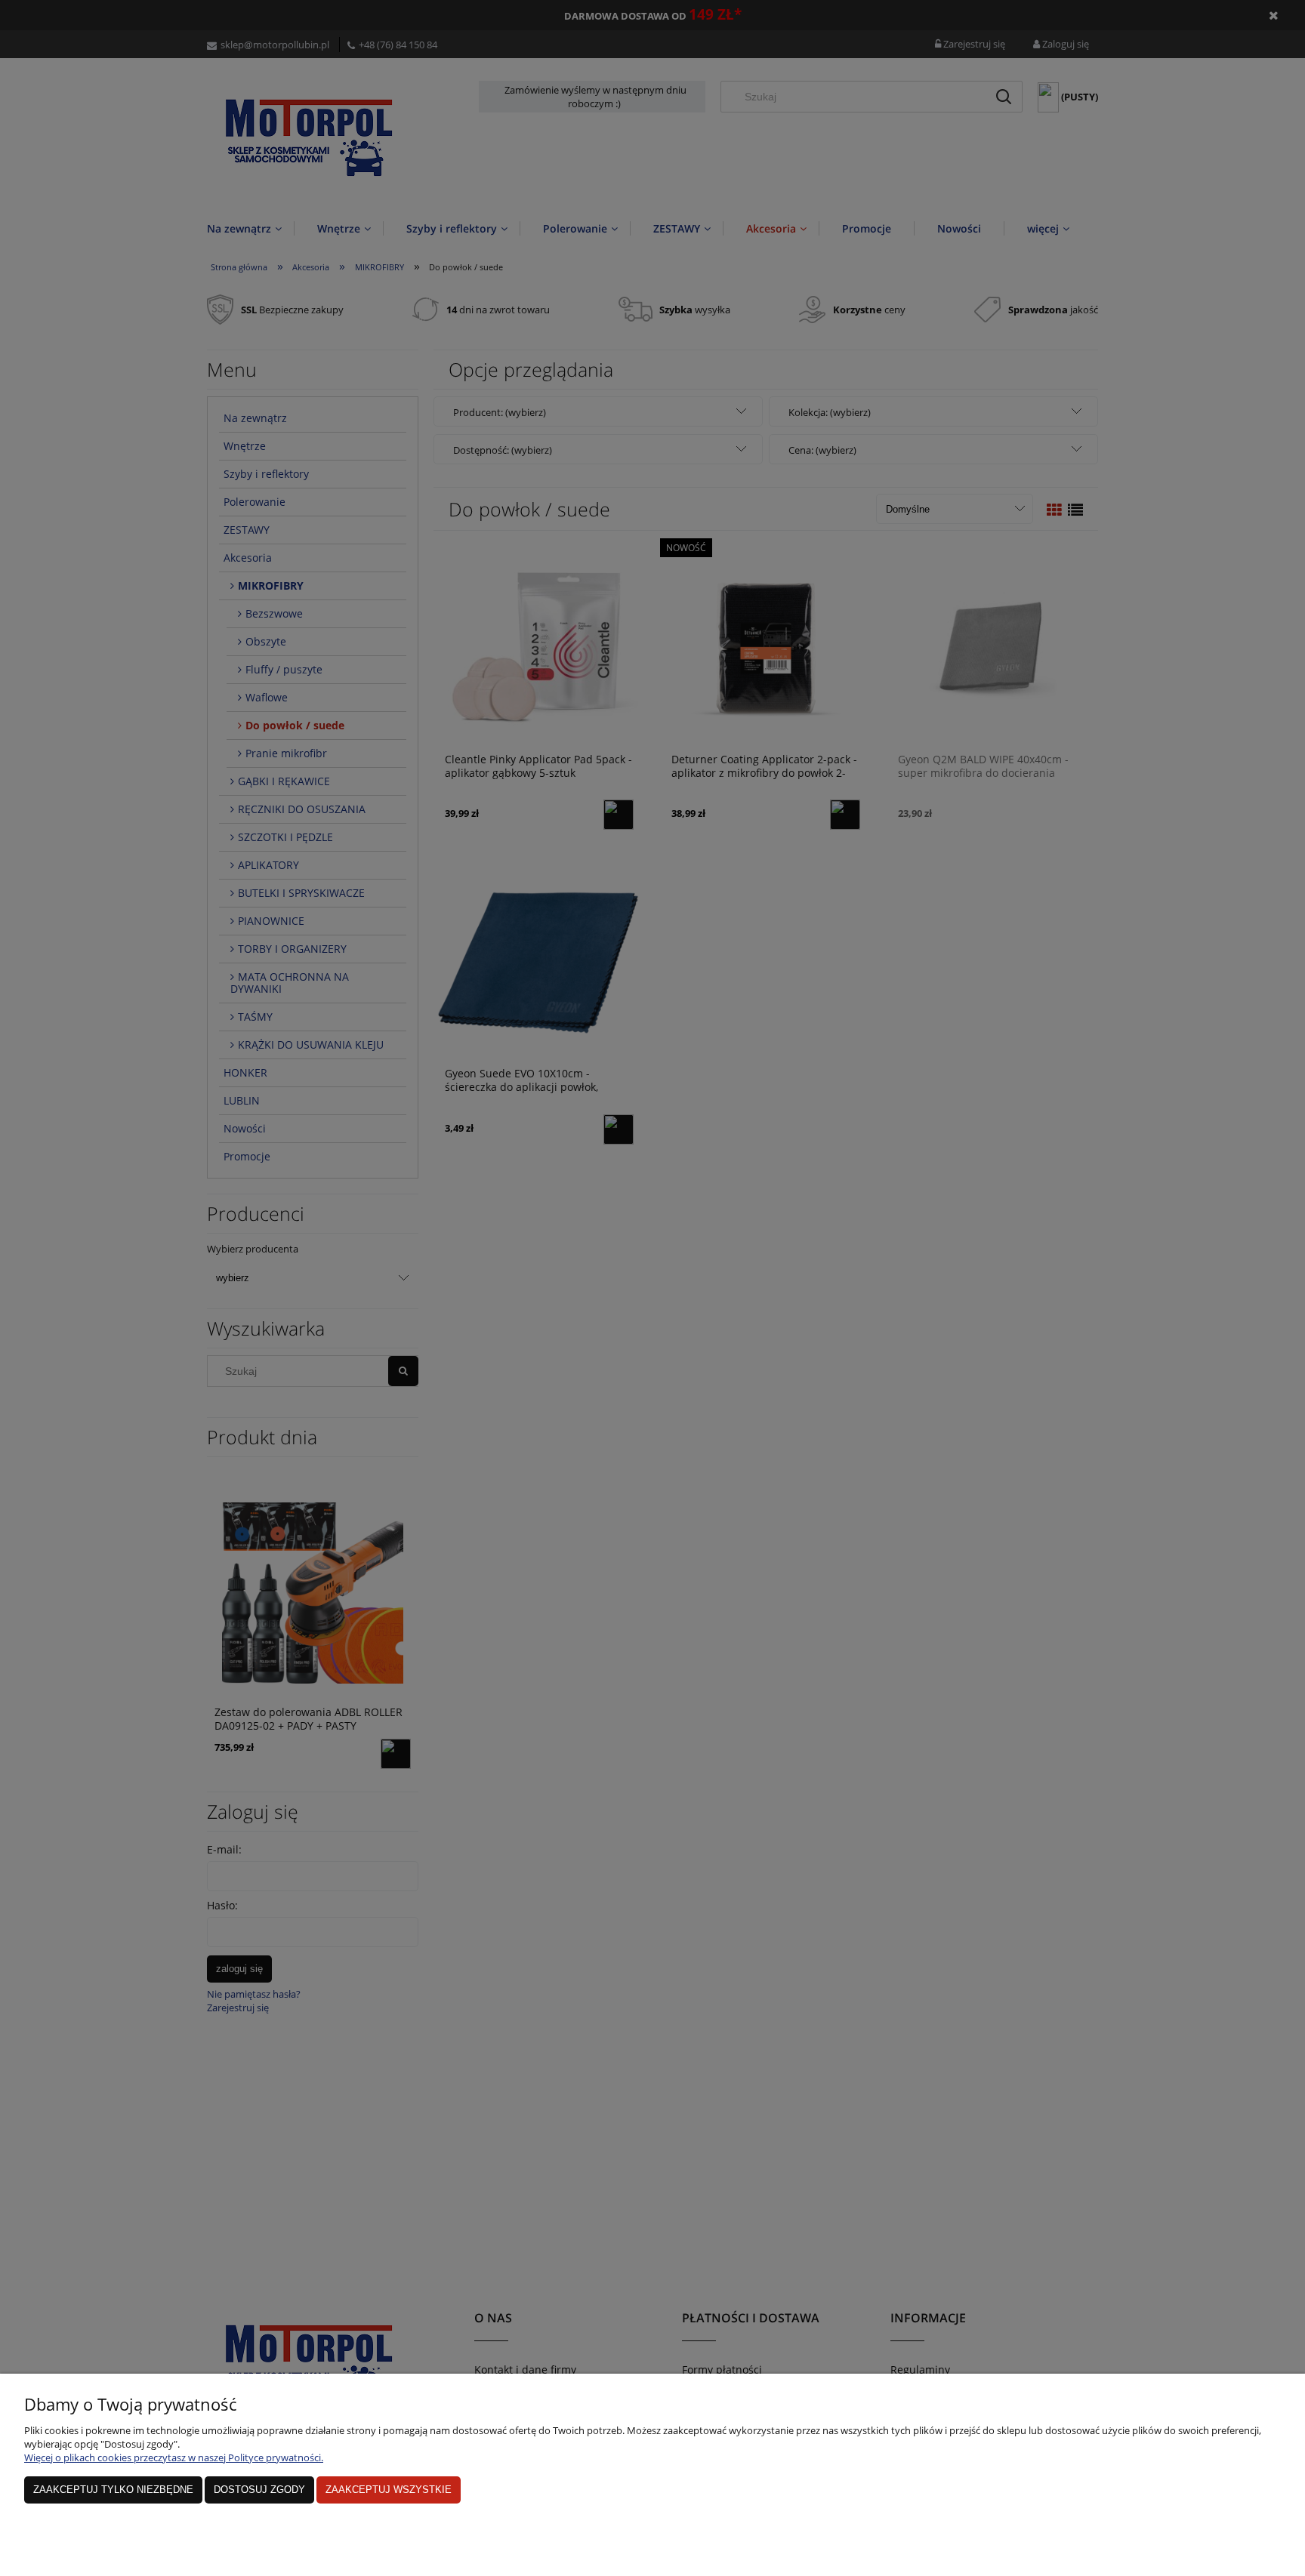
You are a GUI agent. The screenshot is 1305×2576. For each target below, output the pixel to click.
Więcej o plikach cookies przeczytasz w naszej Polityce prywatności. (174, 2457)
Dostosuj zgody (259, 2490)
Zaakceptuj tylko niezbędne (113, 2490)
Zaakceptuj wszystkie (389, 2490)
